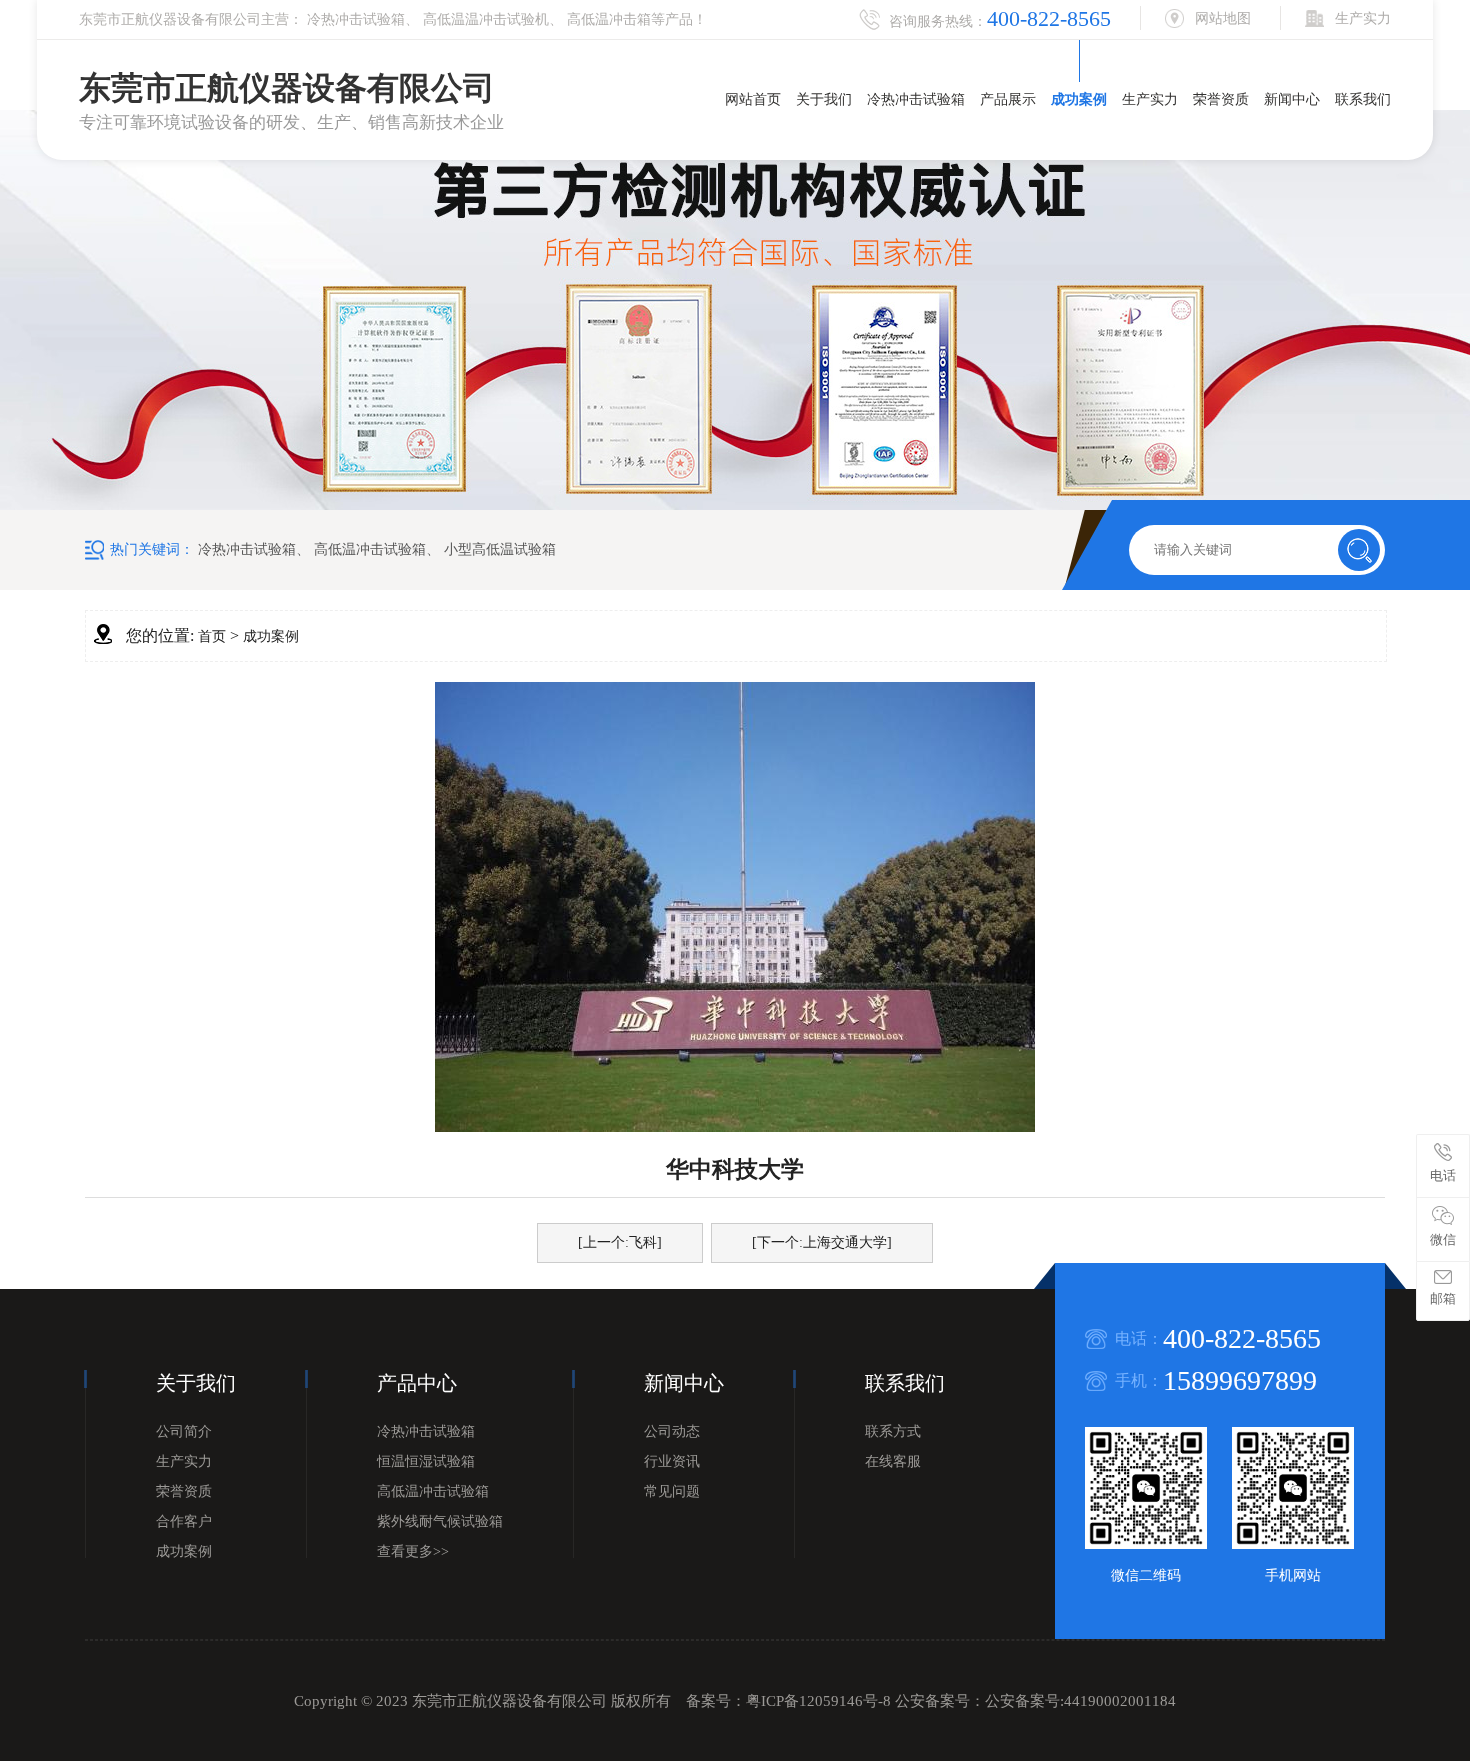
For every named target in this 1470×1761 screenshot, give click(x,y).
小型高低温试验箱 (500, 549)
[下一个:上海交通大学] (822, 1242)
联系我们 (1363, 99)
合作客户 (184, 1521)
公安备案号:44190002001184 (1080, 1701)
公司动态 (672, 1431)
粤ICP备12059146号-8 (818, 1701)
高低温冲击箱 (609, 19)
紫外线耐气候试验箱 (440, 1521)
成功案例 (1079, 99)
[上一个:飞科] (620, 1242)
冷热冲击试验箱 (356, 19)
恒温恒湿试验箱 (426, 1461)
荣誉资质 (1221, 99)
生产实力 (1150, 99)
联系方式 (893, 1431)
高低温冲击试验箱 (370, 549)
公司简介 (184, 1431)
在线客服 (893, 1461)
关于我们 (824, 99)
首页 (212, 636)
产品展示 (1008, 99)
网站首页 (753, 99)
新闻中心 (1292, 99)
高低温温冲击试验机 (486, 19)
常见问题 (672, 1491)
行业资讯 (672, 1461)
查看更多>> (413, 1551)
